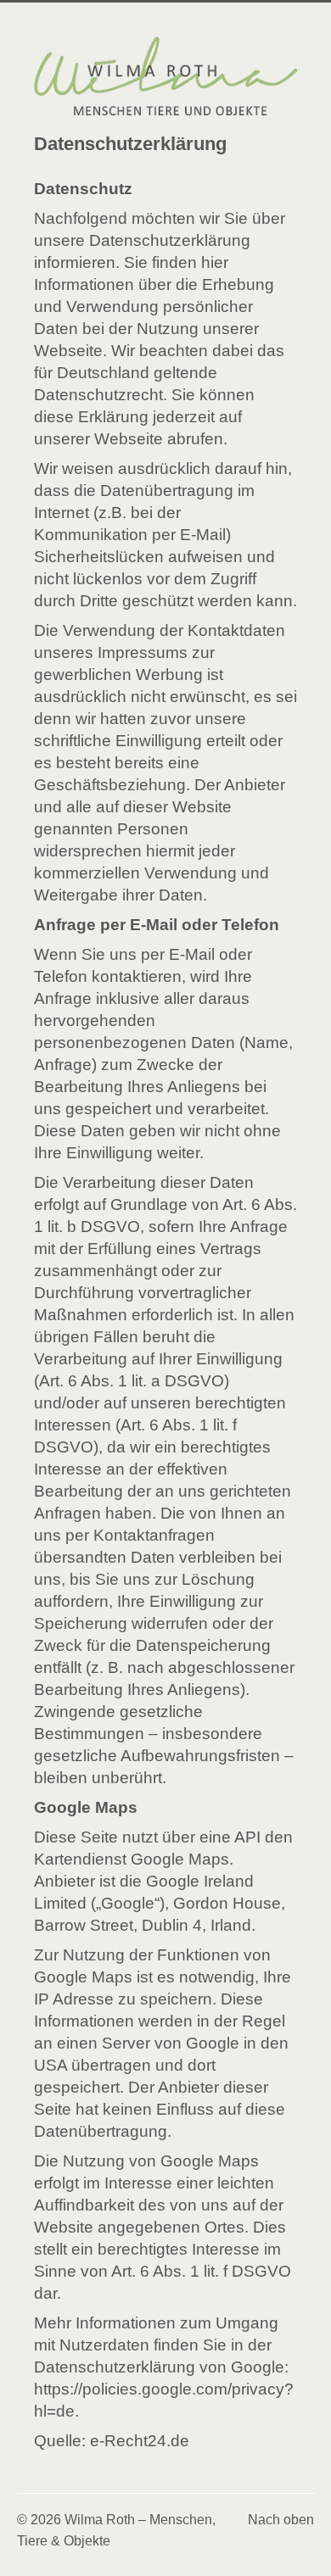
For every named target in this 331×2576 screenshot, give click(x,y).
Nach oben (281, 2520)
